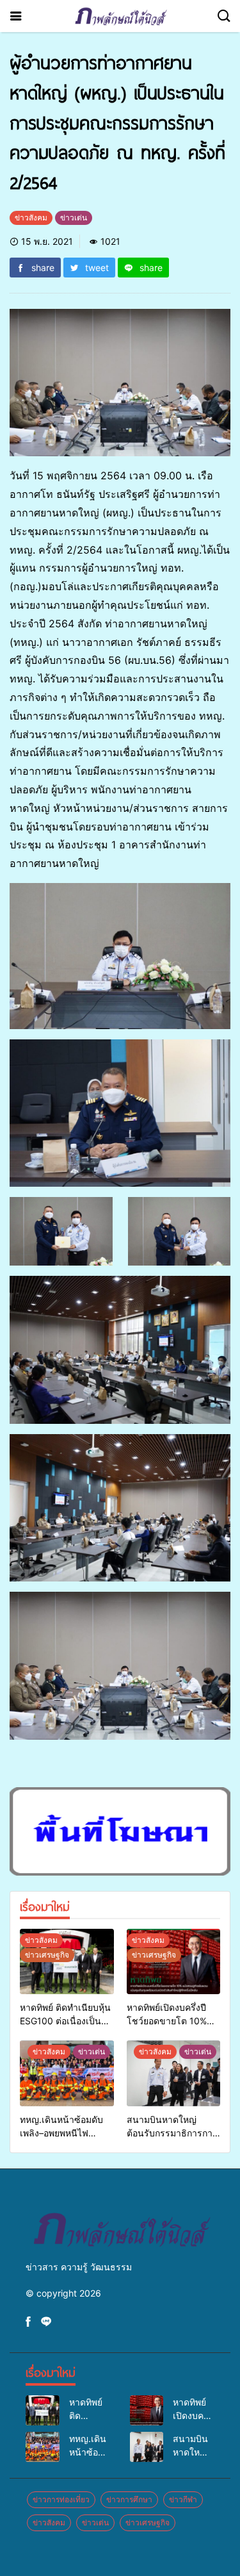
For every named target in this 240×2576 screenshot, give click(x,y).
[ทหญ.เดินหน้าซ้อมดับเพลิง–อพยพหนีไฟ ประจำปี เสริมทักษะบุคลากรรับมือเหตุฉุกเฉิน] (67, 2073)
